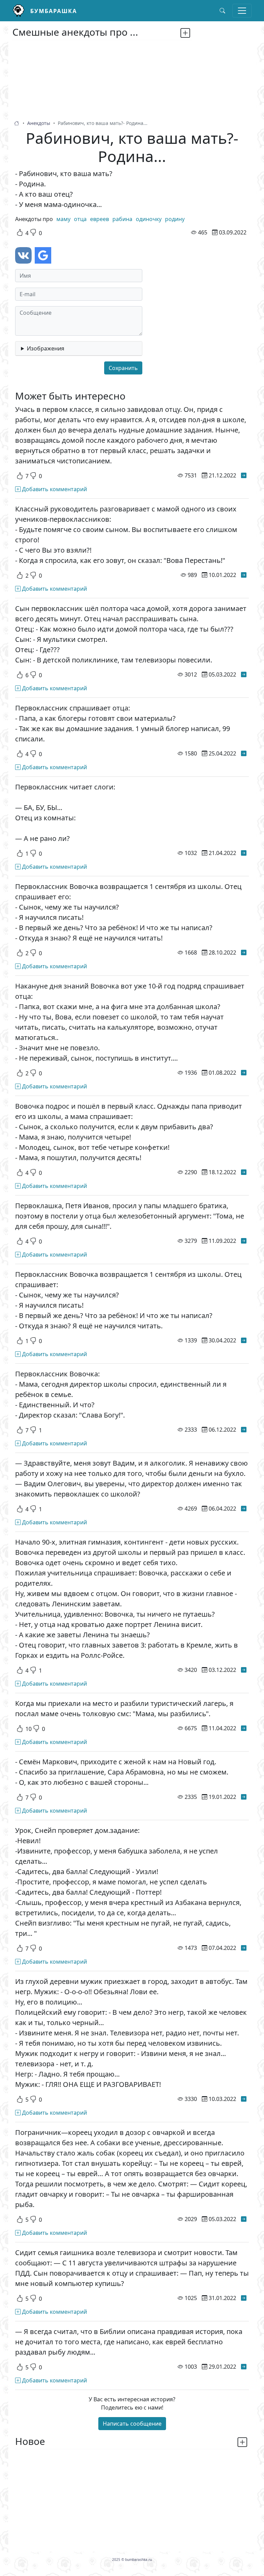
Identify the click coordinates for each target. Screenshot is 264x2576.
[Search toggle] (222, 11)
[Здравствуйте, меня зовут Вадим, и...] (244, 1509)
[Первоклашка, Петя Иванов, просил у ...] (244, 1241)
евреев (100, 219)
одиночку (149, 219)
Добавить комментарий (54, 489)
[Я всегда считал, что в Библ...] (244, 2367)
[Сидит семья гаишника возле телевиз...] (244, 2298)
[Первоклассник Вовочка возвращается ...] (244, 952)
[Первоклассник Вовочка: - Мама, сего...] (244, 1430)
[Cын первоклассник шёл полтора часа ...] (244, 674)
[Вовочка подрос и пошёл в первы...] (244, 1172)
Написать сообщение (132, 2424)
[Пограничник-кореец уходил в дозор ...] (244, 2219)
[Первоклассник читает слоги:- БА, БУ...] (244, 853)
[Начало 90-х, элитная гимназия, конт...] (244, 1670)
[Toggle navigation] (242, 11)
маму (63, 219)
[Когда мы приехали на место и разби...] (244, 1728)
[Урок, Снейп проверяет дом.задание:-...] (244, 1948)
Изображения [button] (46, 348)
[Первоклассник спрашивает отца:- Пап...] (244, 753)
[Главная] (21, 11)
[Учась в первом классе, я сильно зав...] (244, 475)
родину (175, 219)
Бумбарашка (54, 11)
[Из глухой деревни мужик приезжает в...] (244, 2099)
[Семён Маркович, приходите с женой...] (244, 1797)
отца (80, 219)
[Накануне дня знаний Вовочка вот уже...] (244, 1073)
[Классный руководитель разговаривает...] (244, 575)
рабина (122, 219)
